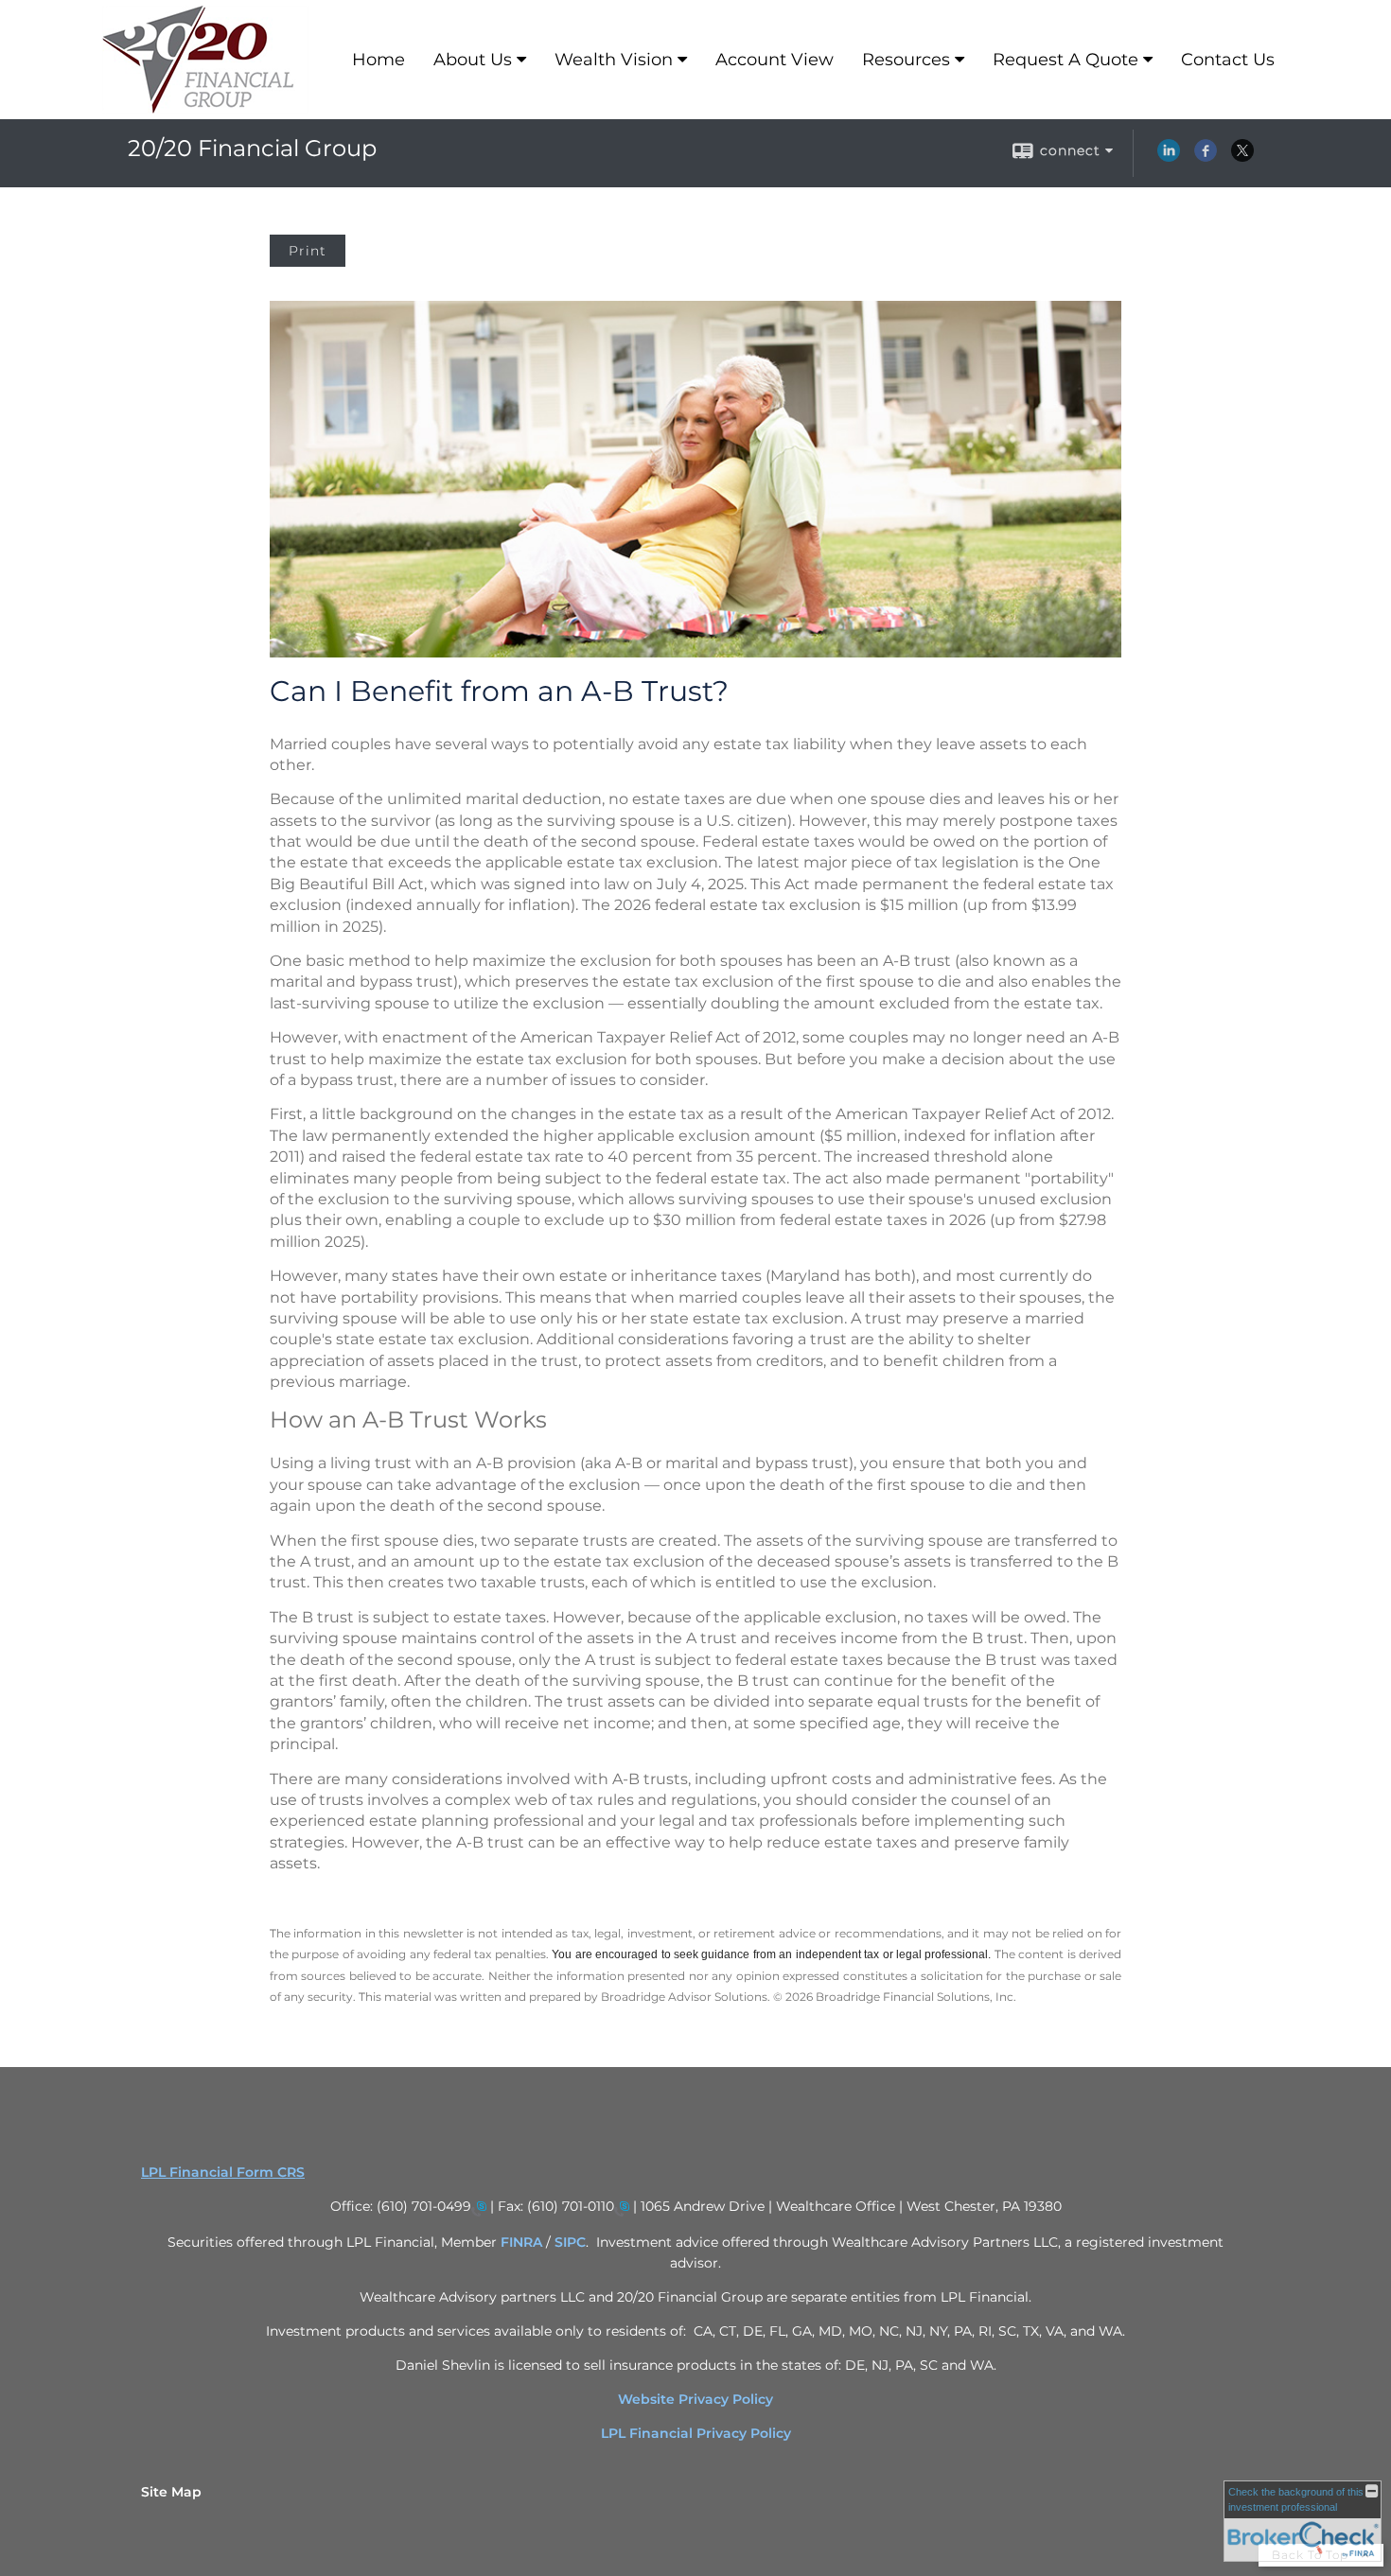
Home (379, 60)
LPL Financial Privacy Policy (696, 2433)
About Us (473, 60)
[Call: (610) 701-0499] (479, 2208)
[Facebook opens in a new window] (1206, 157)
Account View (775, 60)
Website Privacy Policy (695, 2399)
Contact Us (1228, 60)
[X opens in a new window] (1242, 157)
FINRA (523, 2242)
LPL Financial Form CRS (223, 2172)
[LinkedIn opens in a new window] (1169, 157)
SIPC (570, 2242)
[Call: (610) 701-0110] (622, 2208)
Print (308, 251)
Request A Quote (1065, 60)
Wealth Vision (614, 60)
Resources (906, 60)
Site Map (171, 2492)
